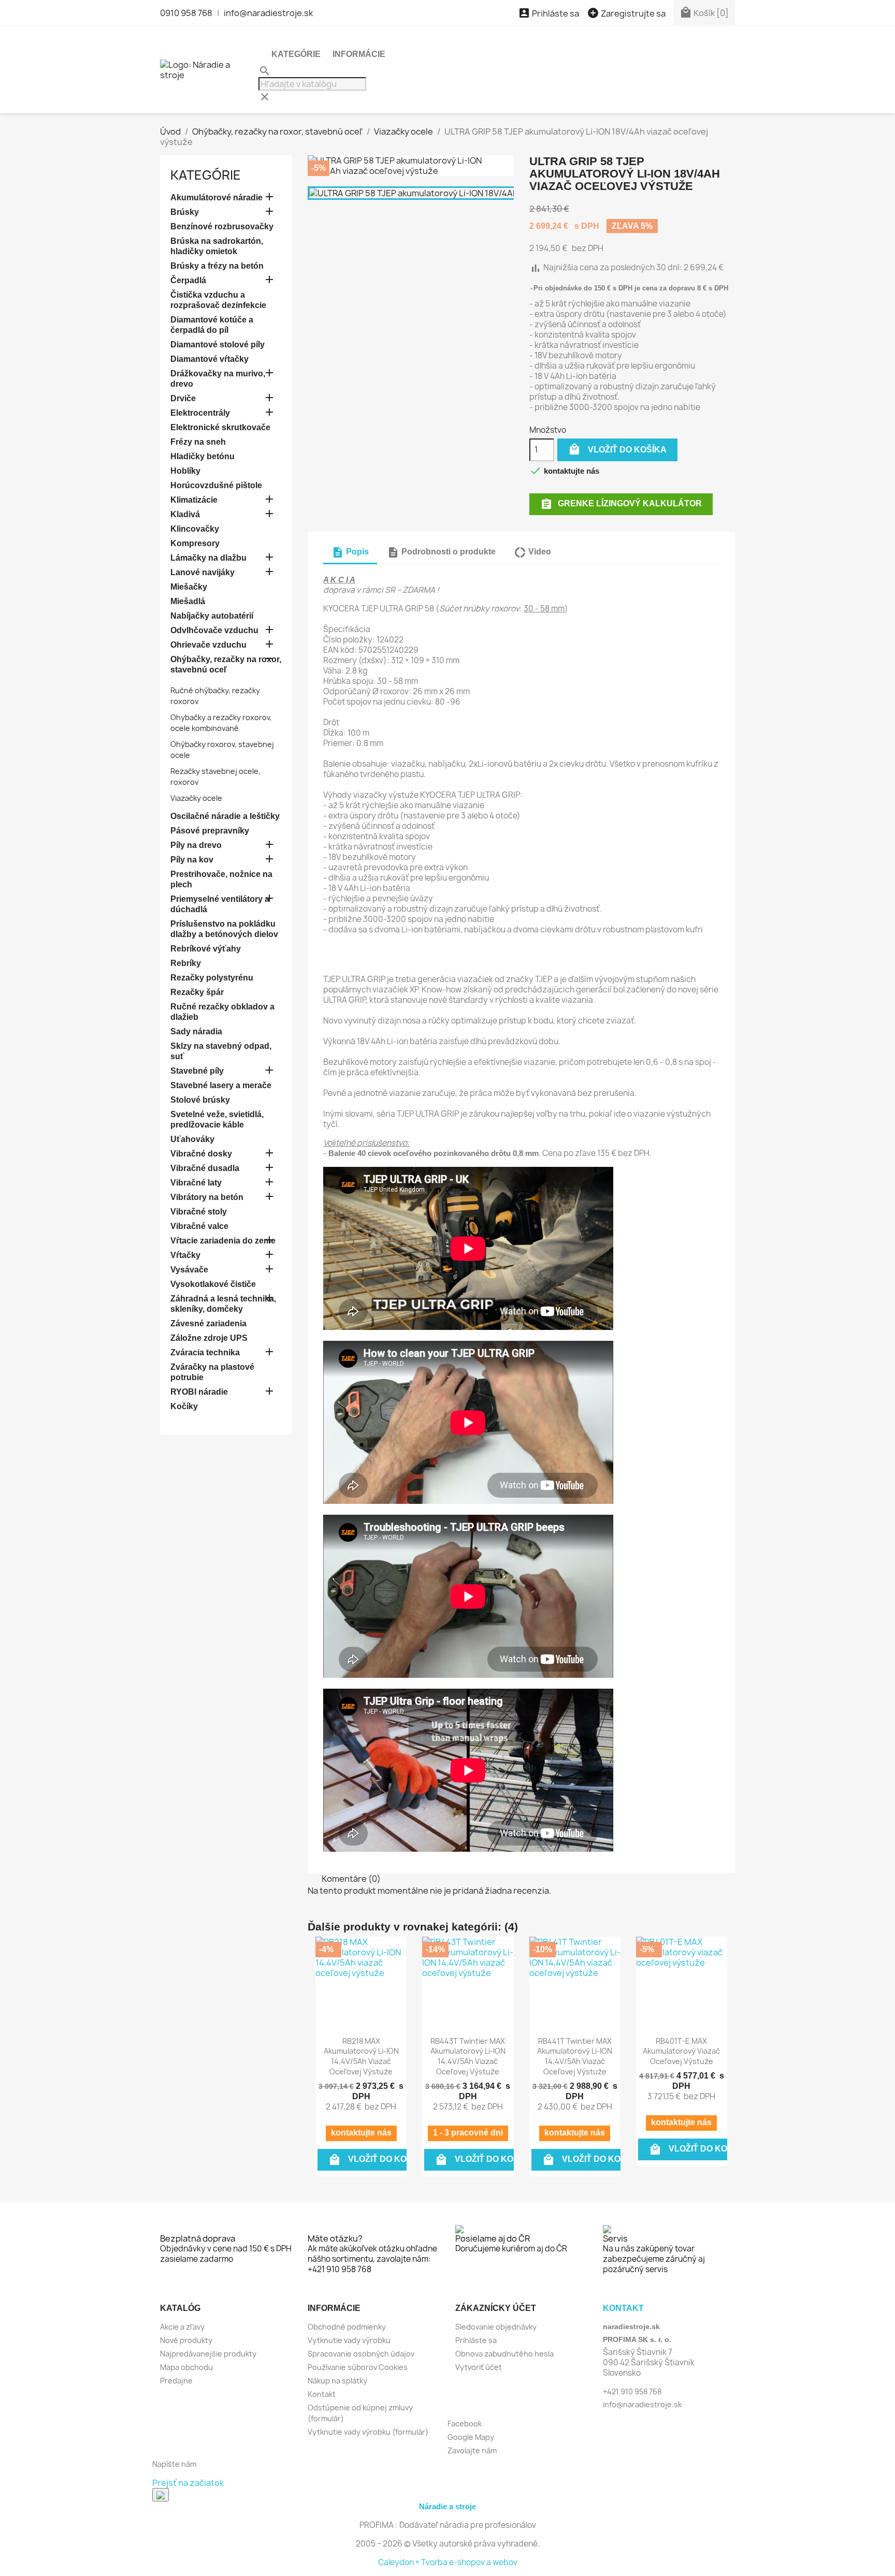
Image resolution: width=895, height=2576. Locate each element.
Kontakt (322, 2394)
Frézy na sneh (198, 442)
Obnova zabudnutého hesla (504, 2354)
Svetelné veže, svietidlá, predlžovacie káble (217, 1119)
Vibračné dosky (201, 1154)
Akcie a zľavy (182, 2327)
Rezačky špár (197, 992)
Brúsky (185, 212)
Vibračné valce (199, 1226)
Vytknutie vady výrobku (349, 2340)
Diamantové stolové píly (218, 345)
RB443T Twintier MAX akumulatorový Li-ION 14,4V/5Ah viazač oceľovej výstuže (468, 2056)
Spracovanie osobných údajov (361, 2354)
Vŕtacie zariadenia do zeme (223, 1241)
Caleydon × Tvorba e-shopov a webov (448, 2562)
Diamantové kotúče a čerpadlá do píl (212, 325)
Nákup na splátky (337, 2381)
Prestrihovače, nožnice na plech (221, 879)
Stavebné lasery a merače (221, 1085)
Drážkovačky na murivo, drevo (218, 379)
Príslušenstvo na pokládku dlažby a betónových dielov (224, 929)
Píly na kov (192, 860)
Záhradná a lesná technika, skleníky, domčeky (223, 1304)
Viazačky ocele (196, 798)
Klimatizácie (194, 500)
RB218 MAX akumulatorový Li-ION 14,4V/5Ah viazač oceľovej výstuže (361, 2056)
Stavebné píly (197, 1071)
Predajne (176, 2381)
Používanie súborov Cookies (358, 2367)
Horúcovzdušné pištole (216, 485)
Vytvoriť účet (479, 2367)
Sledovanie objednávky (496, 2327)
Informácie (359, 54)
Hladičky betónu (203, 456)
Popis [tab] (350, 552)
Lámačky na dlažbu (208, 558)
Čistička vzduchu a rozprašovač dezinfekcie (218, 300)
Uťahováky (192, 1139)
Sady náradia (196, 1031)
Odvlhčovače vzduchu (214, 630)
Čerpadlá (188, 280)
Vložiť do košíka (617, 449)
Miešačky (189, 587)
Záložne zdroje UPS (209, 1338)
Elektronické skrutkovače (220, 427)
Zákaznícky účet (496, 2308)
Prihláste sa (476, 2340)
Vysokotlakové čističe (213, 1284)
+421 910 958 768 (632, 2391)
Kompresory (195, 543)
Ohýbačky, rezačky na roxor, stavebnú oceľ (226, 664)
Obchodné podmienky (347, 2327)
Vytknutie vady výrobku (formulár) (368, 2432)
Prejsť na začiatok (188, 2483)
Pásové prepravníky (210, 831)
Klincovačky (195, 529)
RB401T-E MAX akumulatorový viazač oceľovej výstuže (681, 2051)
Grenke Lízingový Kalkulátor (621, 504)
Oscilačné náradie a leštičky (225, 816)
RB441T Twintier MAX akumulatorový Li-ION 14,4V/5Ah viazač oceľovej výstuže (575, 2056)
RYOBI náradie (199, 1392)
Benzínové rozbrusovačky (222, 226)
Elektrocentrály (200, 413)
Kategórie (296, 54)
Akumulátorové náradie (216, 197)
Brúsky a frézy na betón (217, 266)
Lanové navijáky (203, 572)
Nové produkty (186, 2340)
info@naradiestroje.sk (268, 13)
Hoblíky (185, 471)
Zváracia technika (205, 1352)
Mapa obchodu (186, 2367)
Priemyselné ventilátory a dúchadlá (220, 904)
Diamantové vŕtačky (210, 359)
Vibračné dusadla (205, 1168)
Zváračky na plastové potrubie (212, 1372)
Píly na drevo (196, 845)
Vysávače (189, 1270)
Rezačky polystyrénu (212, 978)
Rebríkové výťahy (206, 949)
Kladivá (185, 514)
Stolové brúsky (200, 1100)
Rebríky (186, 963)
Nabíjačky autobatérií (212, 616)
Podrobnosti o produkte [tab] (441, 552)
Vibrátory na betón (207, 1197)
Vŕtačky (185, 1255)
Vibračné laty (196, 1183)
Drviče (183, 398)
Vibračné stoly (199, 1212)
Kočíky (184, 1406)
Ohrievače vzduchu (208, 645)
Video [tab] (532, 552)
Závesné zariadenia (208, 1323)
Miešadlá (188, 601)
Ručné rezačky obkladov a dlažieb (222, 1012)
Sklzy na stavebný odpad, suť (221, 1051)
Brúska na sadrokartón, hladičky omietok (217, 246)
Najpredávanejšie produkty (208, 2354)
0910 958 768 (186, 13)
